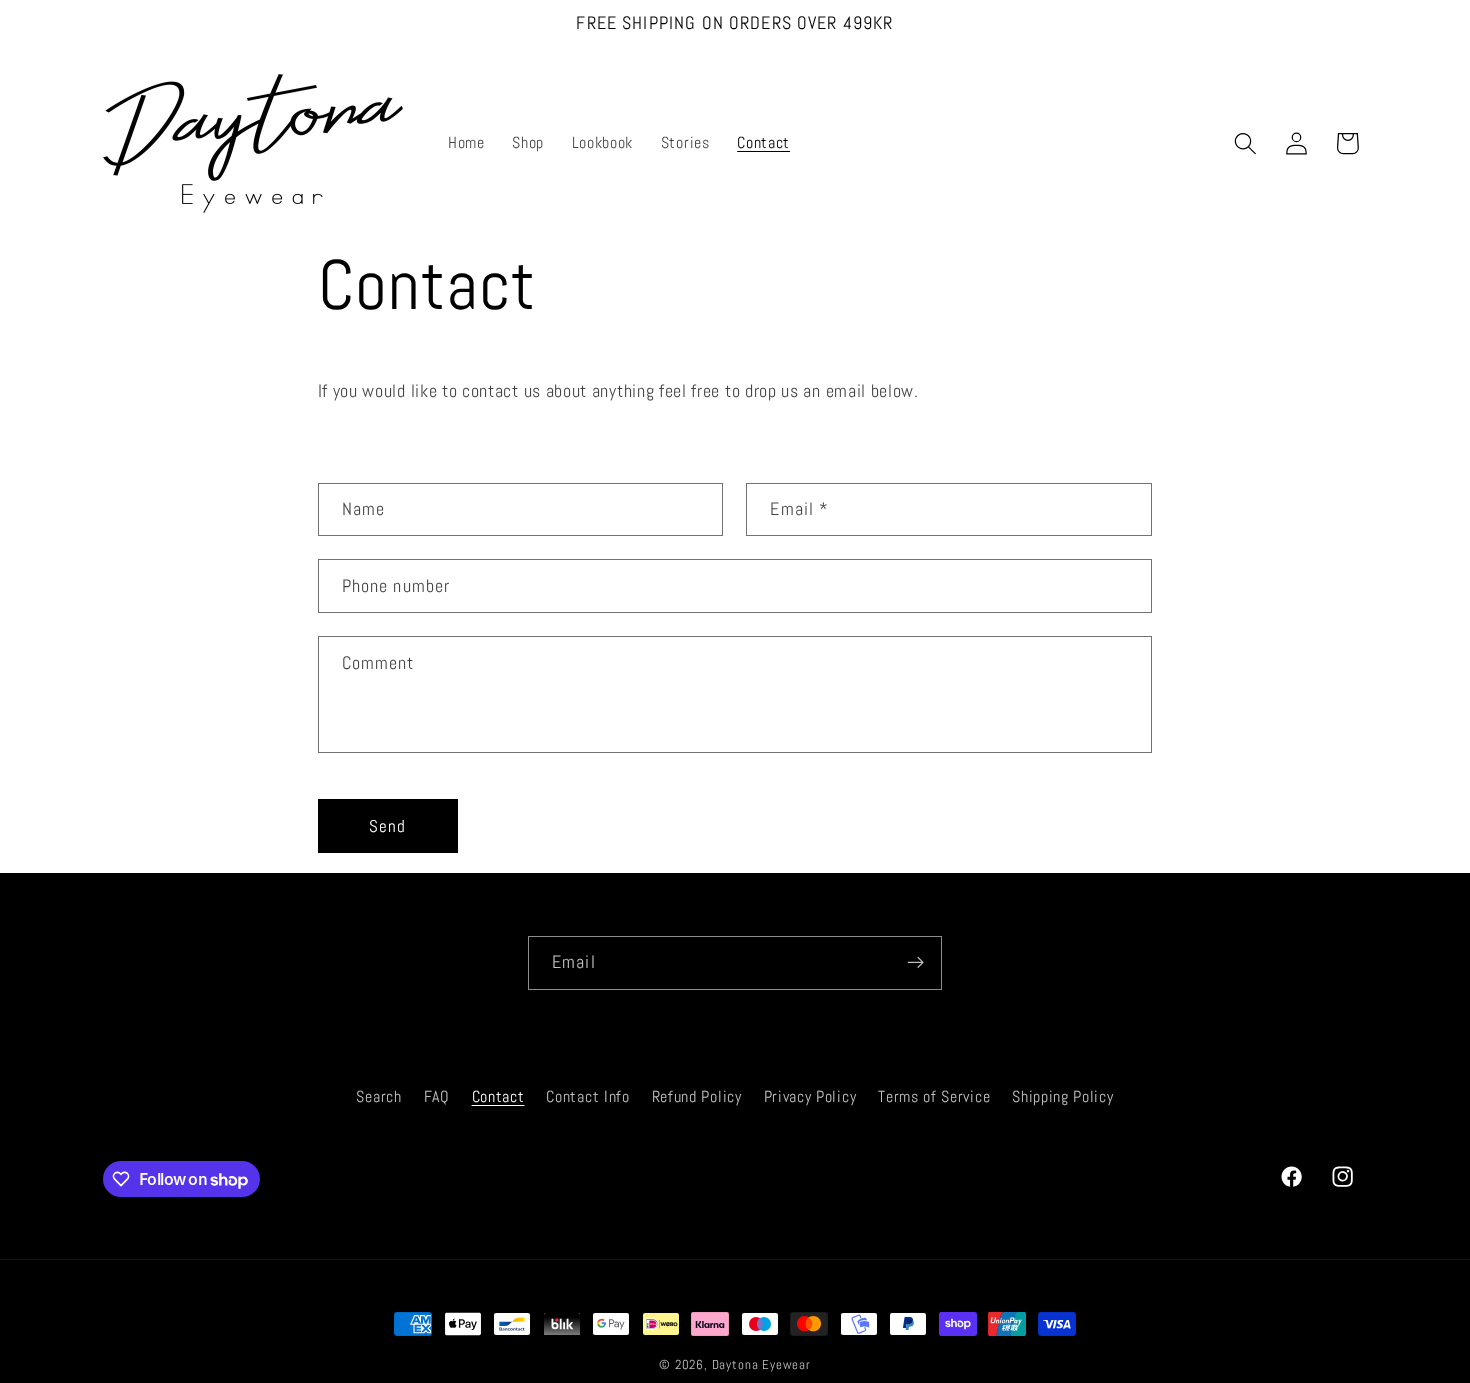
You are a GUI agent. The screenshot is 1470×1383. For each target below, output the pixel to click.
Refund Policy (697, 1096)
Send (388, 826)
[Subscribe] (915, 963)
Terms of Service (934, 1096)
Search (378, 1096)
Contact (498, 1096)
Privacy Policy (810, 1096)
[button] (1245, 143)
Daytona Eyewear (761, 1365)
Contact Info (587, 1096)
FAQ (437, 1096)
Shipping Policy (1062, 1096)
